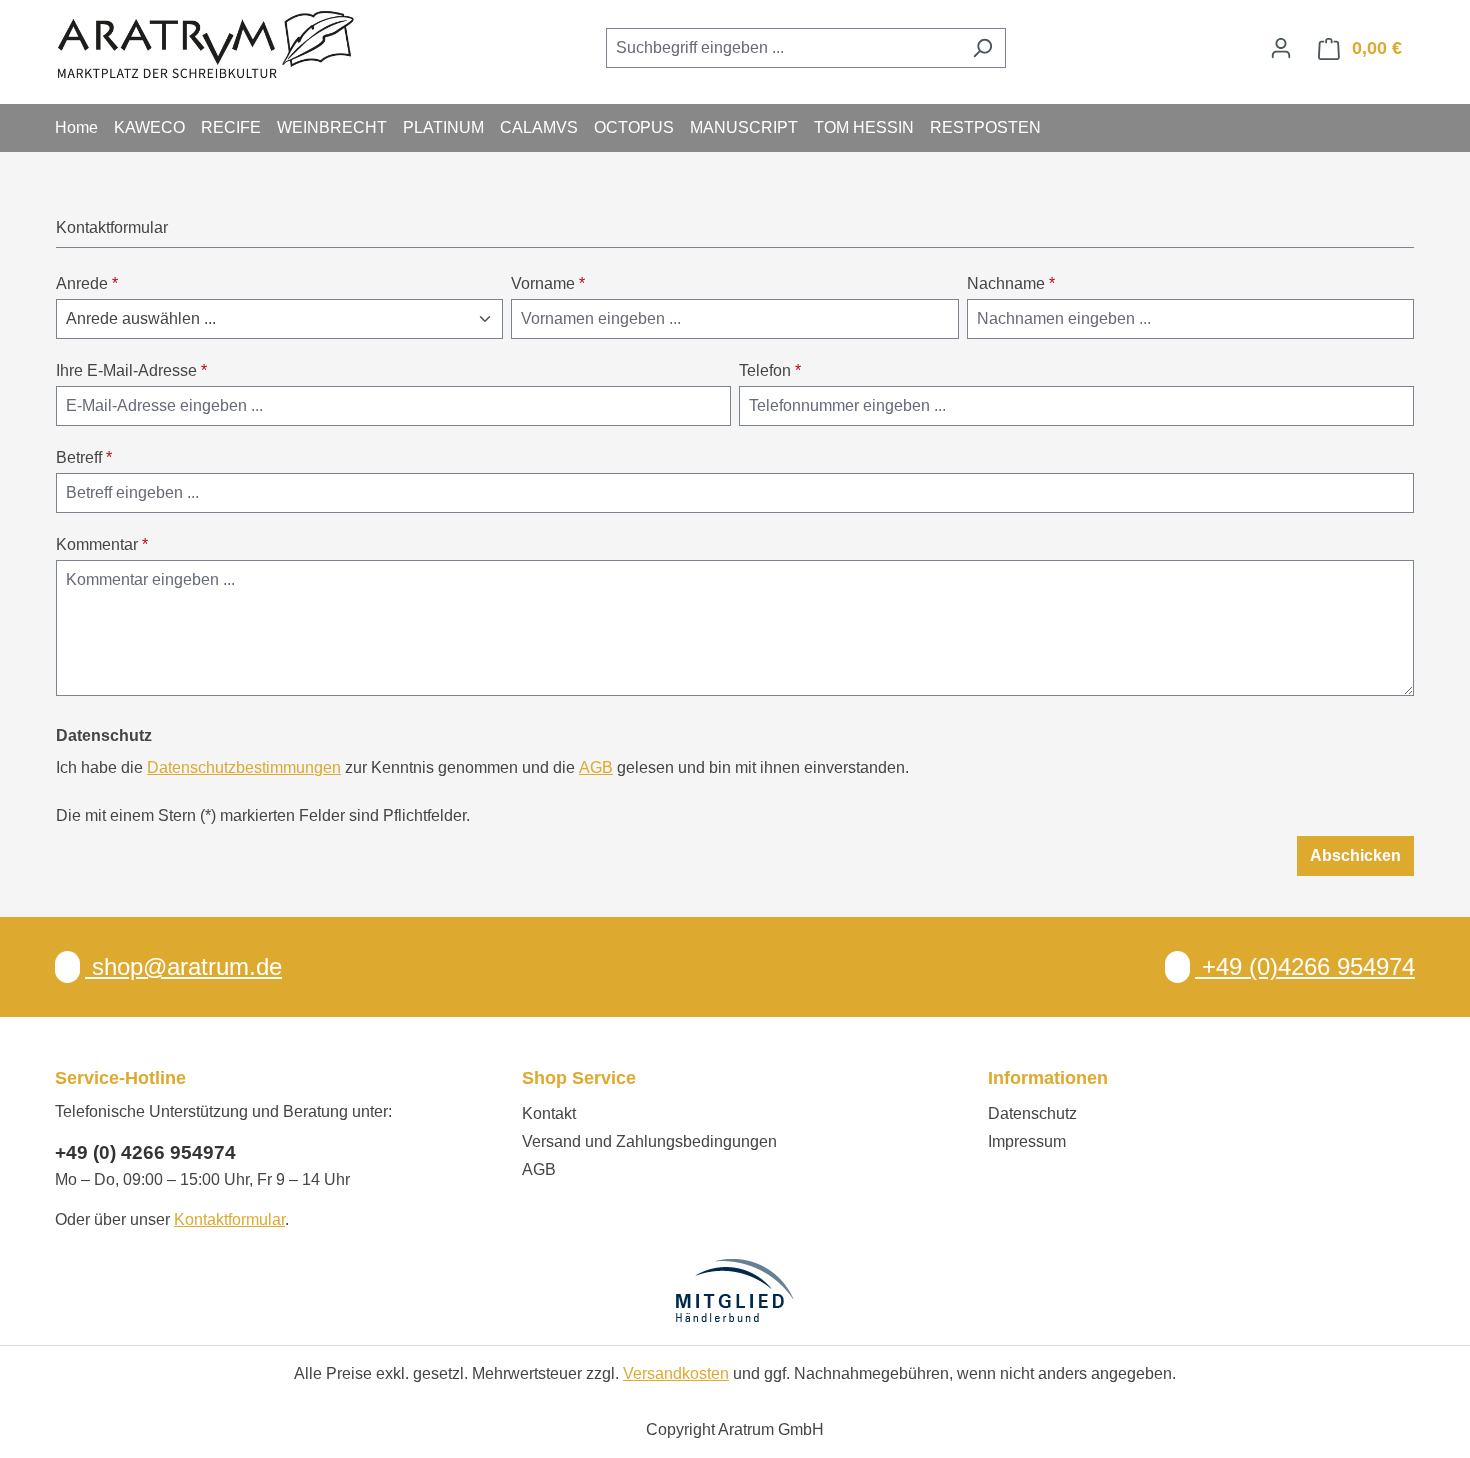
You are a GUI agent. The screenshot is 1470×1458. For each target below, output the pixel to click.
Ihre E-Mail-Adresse (131, 370)
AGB (596, 767)
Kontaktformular (229, 1219)
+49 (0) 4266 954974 (145, 1152)
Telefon (770, 370)
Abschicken (1355, 855)
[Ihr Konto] (1281, 48)
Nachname (1011, 283)
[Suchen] (982, 48)
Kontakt (549, 1113)
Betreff (84, 457)
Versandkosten (676, 1373)
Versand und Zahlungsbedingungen (649, 1141)
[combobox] (783, 48)
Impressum (1027, 1141)
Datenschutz (1032, 1113)
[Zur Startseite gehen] (205, 44)
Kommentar (102, 544)
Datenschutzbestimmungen (244, 767)
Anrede (87, 283)
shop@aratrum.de (183, 966)
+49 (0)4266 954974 (1305, 966)
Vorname (548, 283)
